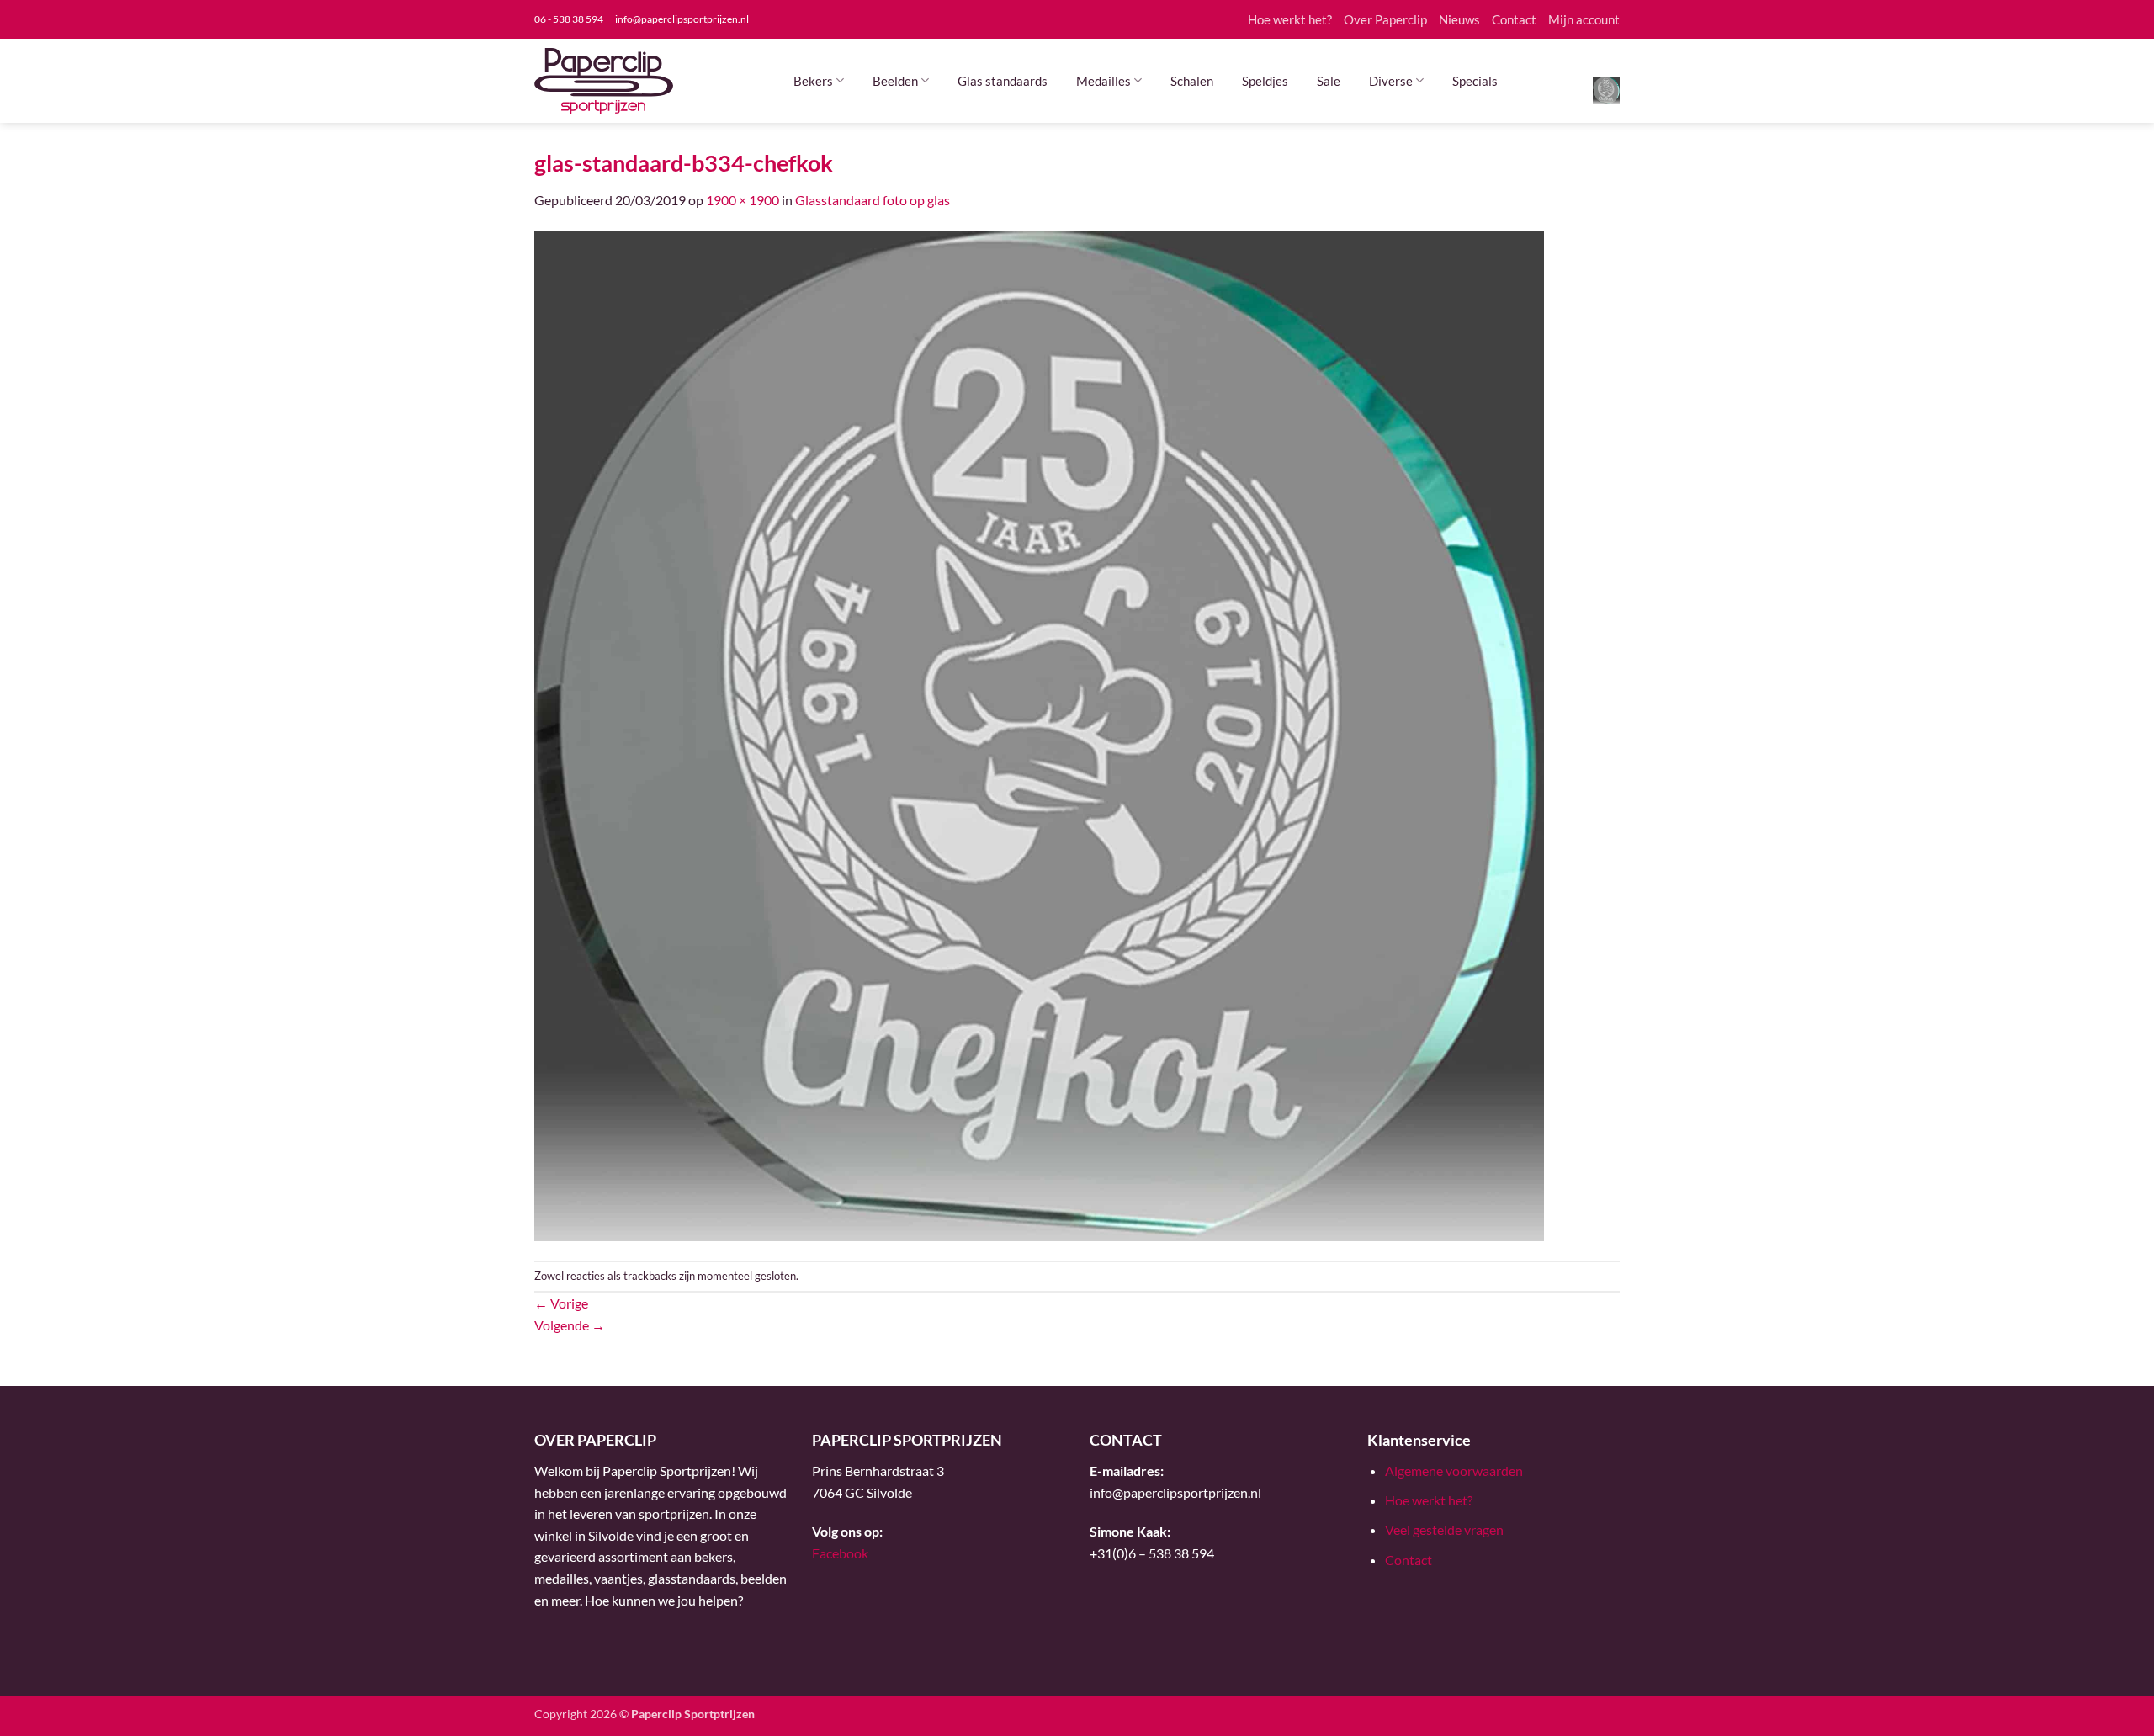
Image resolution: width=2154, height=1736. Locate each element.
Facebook (840, 1553)
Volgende (570, 1325)
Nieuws (1459, 19)
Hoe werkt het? (1290, 19)
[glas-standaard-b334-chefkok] (1039, 734)
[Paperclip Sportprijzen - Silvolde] (604, 81)
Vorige (561, 1303)
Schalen (1192, 81)
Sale (1329, 81)
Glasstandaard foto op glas (873, 200)
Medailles (1104, 81)
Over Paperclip (1385, 19)
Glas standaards (1003, 81)
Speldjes (1265, 81)
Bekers (813, 81)
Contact (1514, 19)
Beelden (895, 81)
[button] (1606, 89)
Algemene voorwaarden (1454, 1471)
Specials (1475, 81)
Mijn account (1584, 19)
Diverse (1391, 81)
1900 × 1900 (743, 200)
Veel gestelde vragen (1444, 1529)
